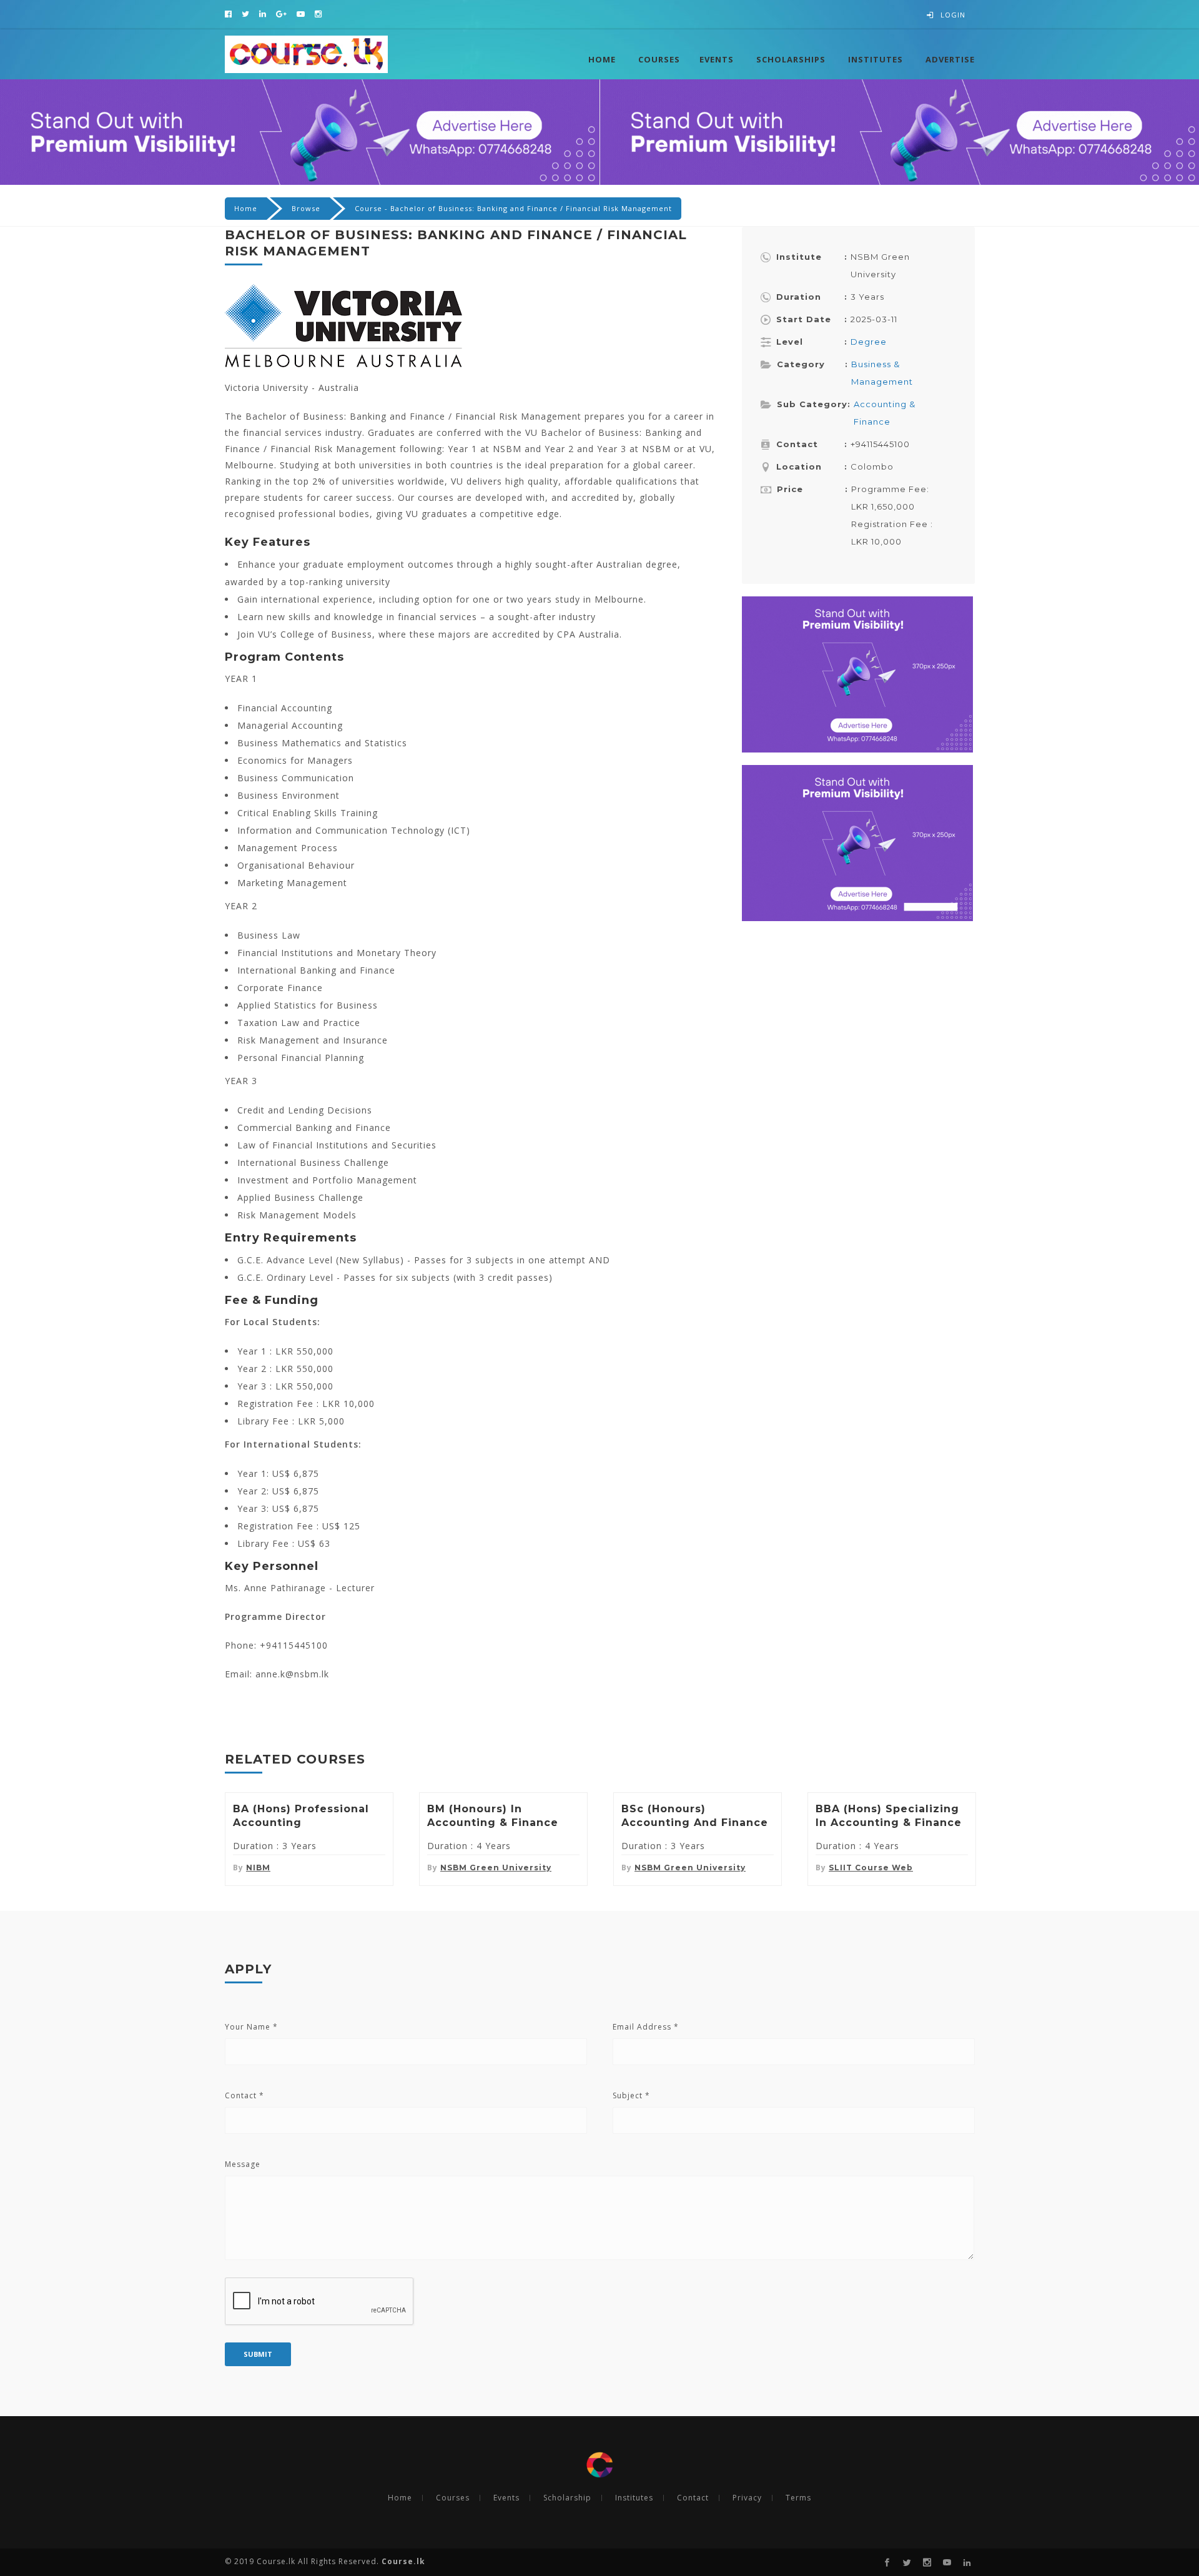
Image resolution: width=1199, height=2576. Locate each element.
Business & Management (882, 373)
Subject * (631, 2095)
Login (953, 15)
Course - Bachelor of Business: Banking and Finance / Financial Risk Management (513, 208)
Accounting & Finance (885, 413)
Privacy (747, 2498)
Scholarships (791, 59)
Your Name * (251, 2027)
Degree (869, 342)
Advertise (950, 59)
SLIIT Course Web (871, 1868)
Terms (798, 2498)
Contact (693, 2498)
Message (243, 2164)
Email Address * (646, 2027)
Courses (659, 59)
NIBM (258, 1868)
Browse (306, 208)
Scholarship (567, 2498)
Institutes (876, 59)
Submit (258, 2354)
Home (602, 59)
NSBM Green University (496, 1868)
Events (717, 59)
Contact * (244, 2095)
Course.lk (402, 2561)
